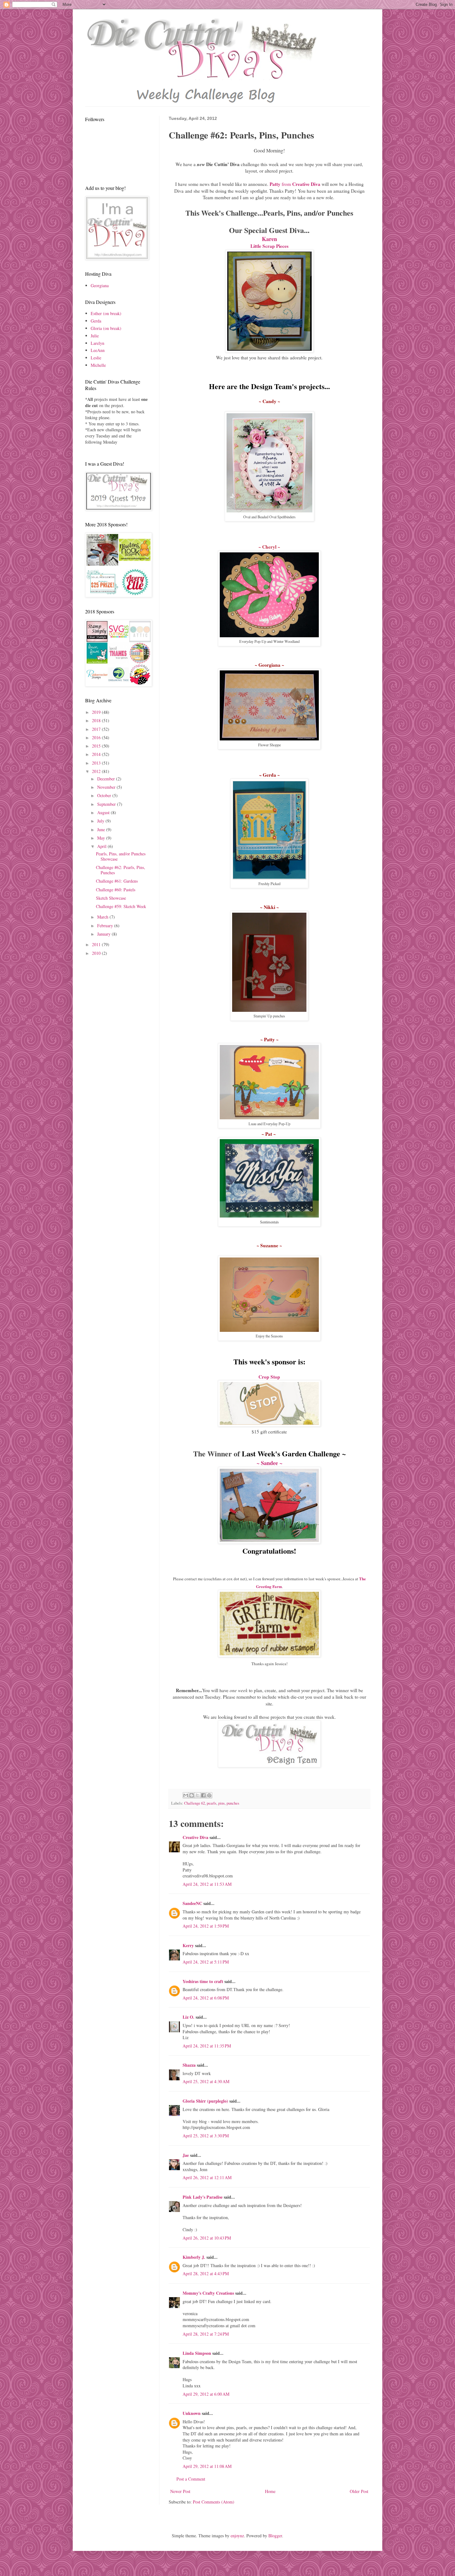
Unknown (192, 2413)
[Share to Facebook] (203, 1795)
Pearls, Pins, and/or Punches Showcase (121, 856)
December (107, 779)
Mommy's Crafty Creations (208, 2293)
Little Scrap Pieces (269, 246)
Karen (269, 239)
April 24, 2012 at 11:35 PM (207, 2046)
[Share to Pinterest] (209, 1795)
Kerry (188, 1945)
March (103, 917)
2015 (97, 746)
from (295, 184)
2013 (97, 763)
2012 (97, 771)
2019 (97, 712)
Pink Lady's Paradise (203, 2197)
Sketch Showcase (111, 898)
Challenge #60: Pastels (116, 890)
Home (270, 2491)
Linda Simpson (197, 2353)
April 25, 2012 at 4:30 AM (206, 2081)
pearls (212, 1803)
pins (221, 1803)
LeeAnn (98, 350)
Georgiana (100, 285)
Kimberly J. (194, 2257)
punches (233, 1803)
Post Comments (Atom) (214, 2502)
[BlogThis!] (192, 1795)
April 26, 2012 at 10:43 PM (207, 2238)
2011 (97, 944)
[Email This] (186, 1795)
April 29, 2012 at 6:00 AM (206, 2394)
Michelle (98, 365)
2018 (97, 720)
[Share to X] (197, 1795)
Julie (95, 336)
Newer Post (180, 2491)
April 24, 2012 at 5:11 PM (206, 1962)
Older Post (359, 2491)
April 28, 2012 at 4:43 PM (206, 2273)
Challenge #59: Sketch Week (121, 906)
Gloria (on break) (106, 328)
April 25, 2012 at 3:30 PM (206, 2136)
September (107, 804)
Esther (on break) (106, 313)
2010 (97, 953)
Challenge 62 (195, 1803)
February (106, 926)
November (107, 787)
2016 (97, 737)
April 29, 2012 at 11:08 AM (207, 2466)
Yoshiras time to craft (203, 1981)
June (102, 829)
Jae (186, 2155)
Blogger (275, 2536)
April (102, 846)
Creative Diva (195, 1837)
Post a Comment (191, 2479)
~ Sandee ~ (269, 1463)
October (105, 795)
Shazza (189, 2065)
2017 (97, 729)
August (104, 812)
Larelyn (97, 343)
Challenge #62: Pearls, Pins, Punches (121, 870)
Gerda (96, 321)
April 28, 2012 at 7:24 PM (206, 2334)
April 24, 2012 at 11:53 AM (207, 1884)
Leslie (96, 358)
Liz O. (188, 2017)
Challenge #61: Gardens (117, 881)
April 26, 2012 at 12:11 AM (207, 2177)
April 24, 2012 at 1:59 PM (206, 1926)
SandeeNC (192, 1903)
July (101, 821)
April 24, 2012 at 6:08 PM (206, 1998)
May (102, 838)
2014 (97, 754)
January (104, 934)
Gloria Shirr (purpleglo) (205, 2101)
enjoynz (237, 2536)
